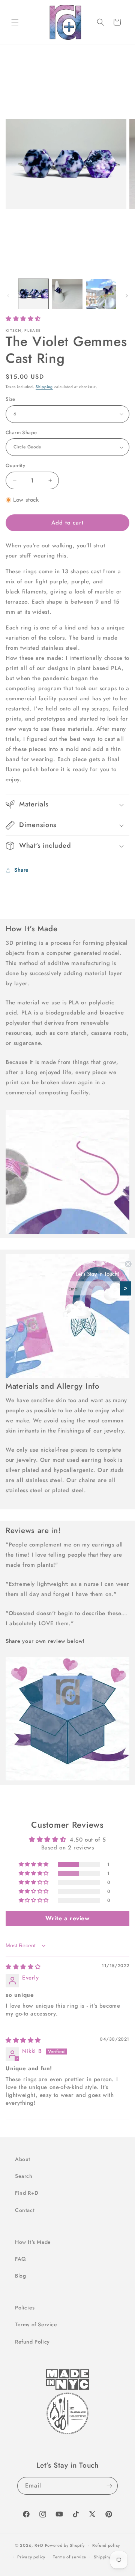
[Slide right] (127, 296)
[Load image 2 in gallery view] (67, 294)
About (23, 2159)
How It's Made (33, 2242)
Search (24, 2176)
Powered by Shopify (65, 2545)
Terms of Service (36, 2324)
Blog (20, 2276)
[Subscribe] (109, 2486)
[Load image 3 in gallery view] (101, 294)
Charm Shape (21, 432)
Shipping (44, 387)
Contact (25, 2210)
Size (10, 399)
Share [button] (22, 870)
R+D (39, 2545)
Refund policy (106, 2545)
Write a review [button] (67, 1918)
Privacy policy (31, 2557)
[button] (15, 22)
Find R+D (27, 2193)
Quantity (15, 465)
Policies (25, 2308)
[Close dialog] (128, 1264)
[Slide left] (8, 296)
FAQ (20, 2259)
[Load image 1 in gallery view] (33, 294)
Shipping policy (109, 2557)
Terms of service (70, 2557)
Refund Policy (32, 2342)
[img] (23, 1967)
